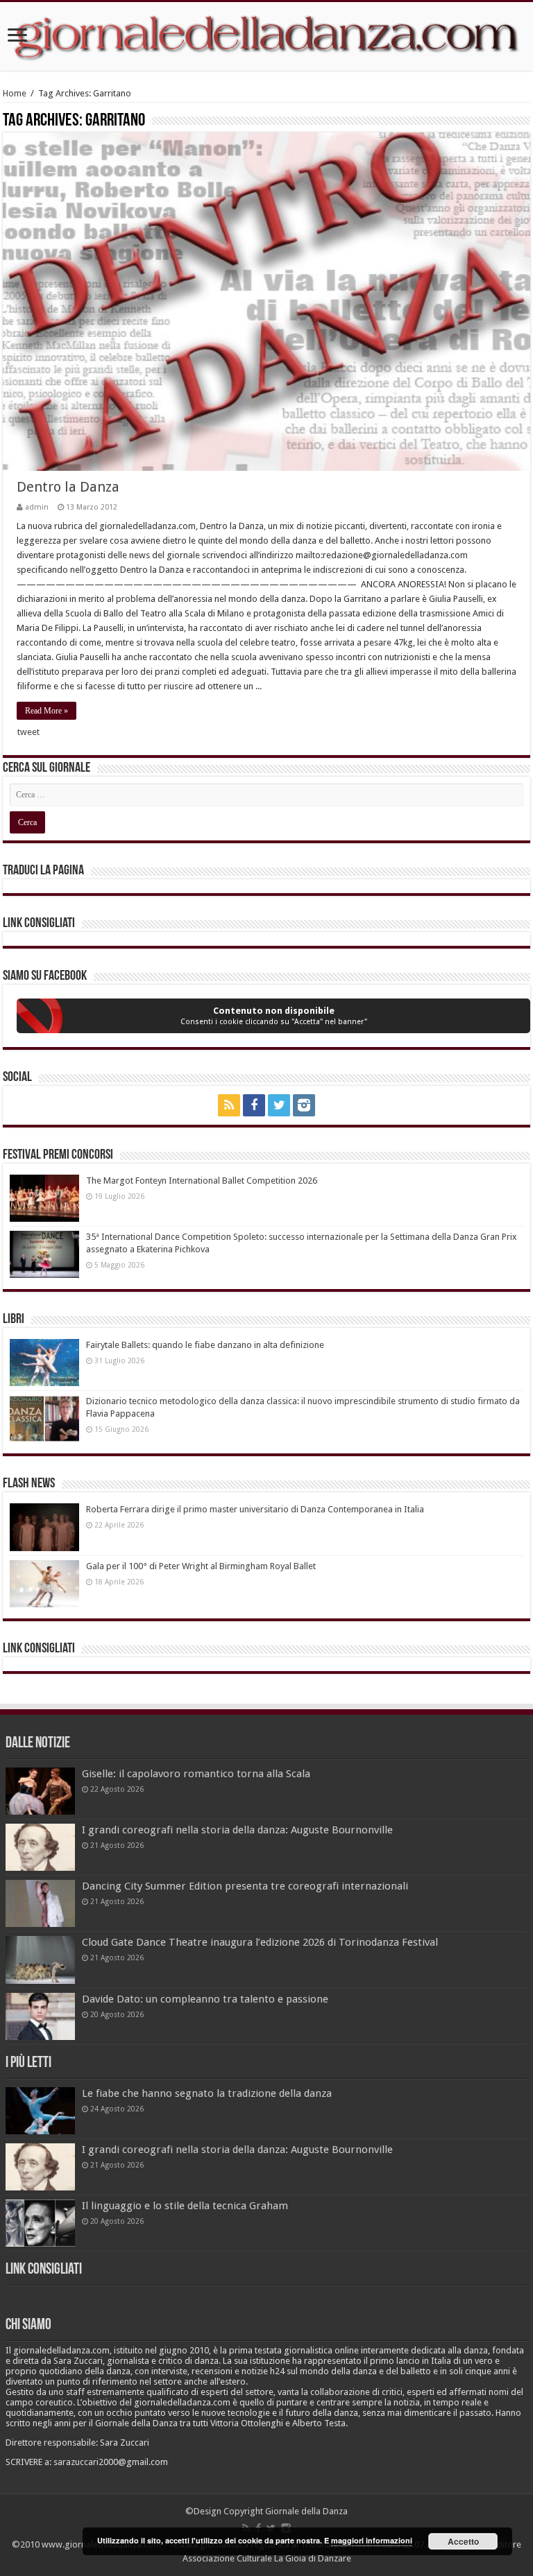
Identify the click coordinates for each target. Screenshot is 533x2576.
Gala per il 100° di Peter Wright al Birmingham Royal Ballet (201, 1566)
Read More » (46, 711)
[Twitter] (279, 1105)
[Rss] (229, 1105)
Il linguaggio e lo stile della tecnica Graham (185, 2206)
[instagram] (304, 1105)
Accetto (463, 2541)
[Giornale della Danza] (266, 36)
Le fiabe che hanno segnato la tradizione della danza (207, 2093)
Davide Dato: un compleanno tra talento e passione (205, 1999)
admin (37, 507)
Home (15, 93)
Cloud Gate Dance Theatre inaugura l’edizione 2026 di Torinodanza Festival (260, 1942)
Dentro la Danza (68, 487)
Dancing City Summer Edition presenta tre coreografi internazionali (245, 1886)
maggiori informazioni (372, 2540)
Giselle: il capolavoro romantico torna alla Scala (196, 1774)
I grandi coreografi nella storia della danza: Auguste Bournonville (237, 1830)
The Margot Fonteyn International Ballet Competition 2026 (202, 1181)
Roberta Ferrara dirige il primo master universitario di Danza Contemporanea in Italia (255, 1509)
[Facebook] (254, 1105)
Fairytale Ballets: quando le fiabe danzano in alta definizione (205, 1345)
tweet (28, 732)
